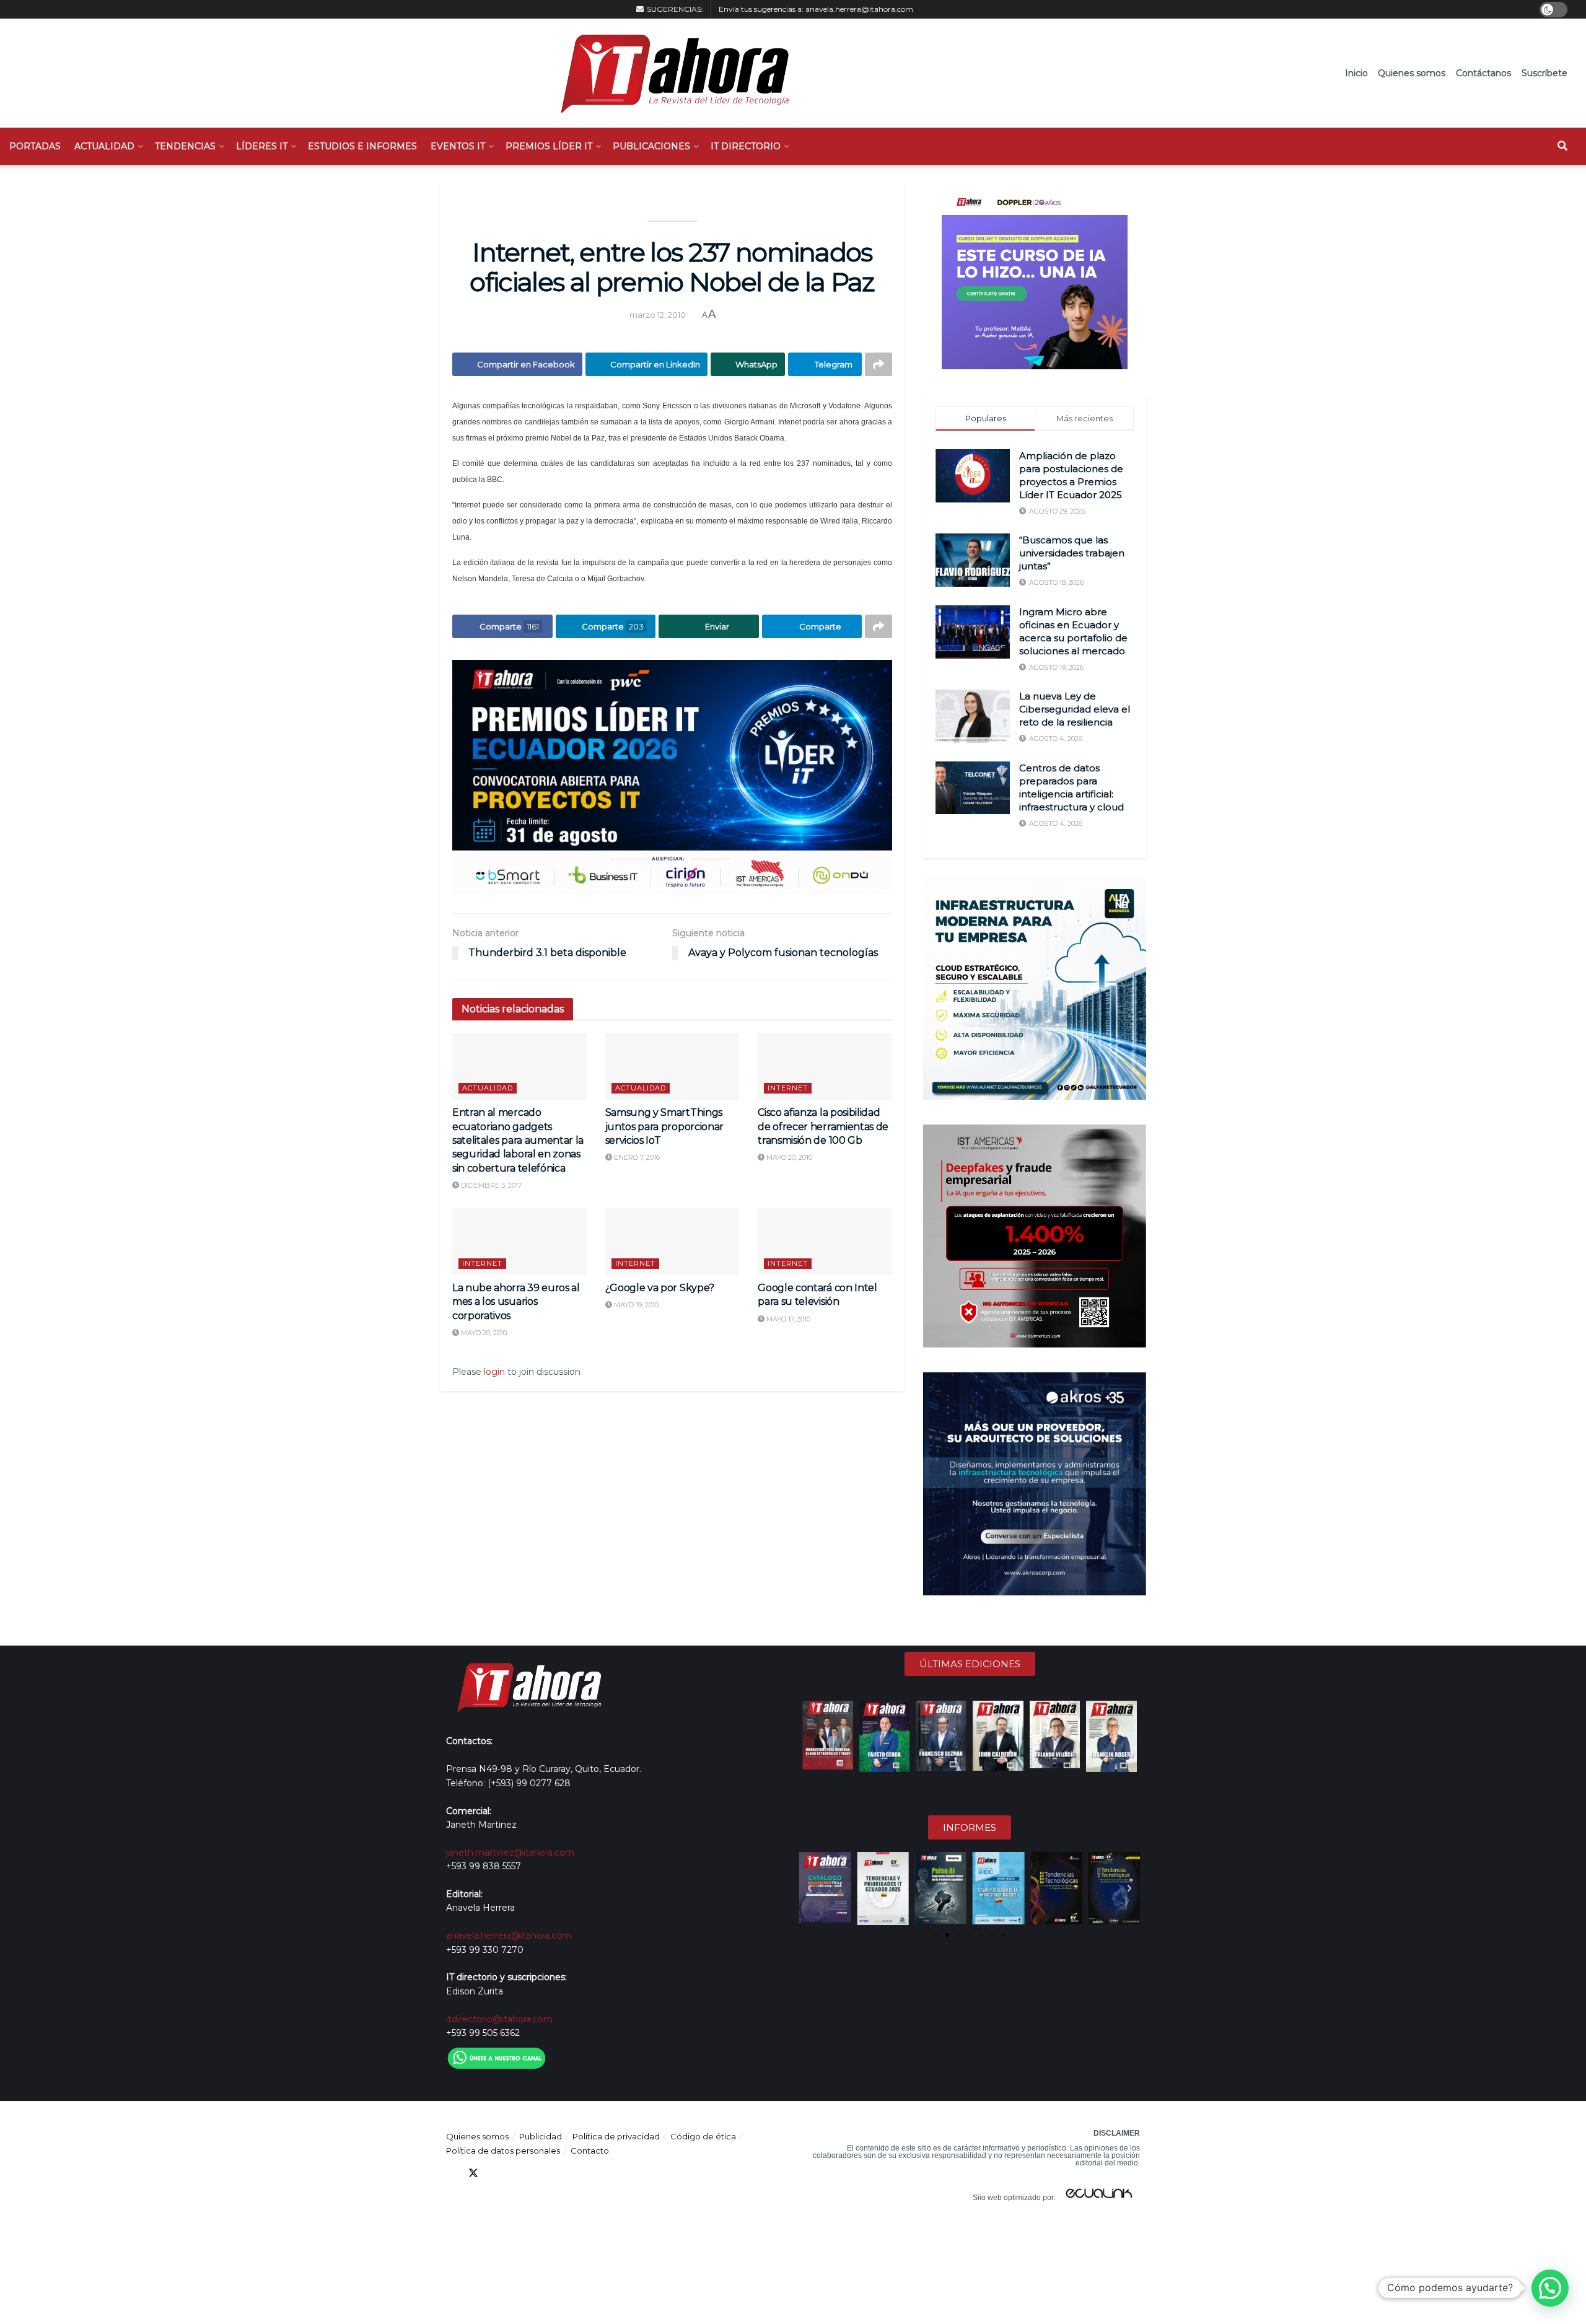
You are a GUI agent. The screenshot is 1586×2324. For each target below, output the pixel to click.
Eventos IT (458, 146)
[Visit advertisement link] (672, 777)
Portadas (35, 146)
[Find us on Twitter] (473, 2173)
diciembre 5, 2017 (490, 1185)
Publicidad (541, 2136)
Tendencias (185, 146)
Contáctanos (1483, 73)
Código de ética (703, 2136)
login (494, 1372)
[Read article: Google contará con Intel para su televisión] (825, 1242)
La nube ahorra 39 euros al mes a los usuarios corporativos (516, 1302)
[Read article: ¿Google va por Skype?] (673, 1242)
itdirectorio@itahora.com (499, 2019)
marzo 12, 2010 (658, 315)
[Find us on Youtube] (518, 2173)
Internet (788, 1088)
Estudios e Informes (362, 146)
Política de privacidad (616, 2136)
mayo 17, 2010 (787, 1319)
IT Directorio (746, 146)
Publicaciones (651, 146)
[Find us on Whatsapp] (563, 2173)
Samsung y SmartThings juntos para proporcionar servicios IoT (664, 1126)
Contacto (590, 2151)
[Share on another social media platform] (878, 364)
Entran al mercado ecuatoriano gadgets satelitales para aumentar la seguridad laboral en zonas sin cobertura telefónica (518, 1140)
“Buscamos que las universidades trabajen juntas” (1072, 553)
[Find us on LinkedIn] (496, 2173)
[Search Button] (1562, 146)
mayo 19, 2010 (635, 1305)
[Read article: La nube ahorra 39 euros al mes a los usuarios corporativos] (519, 1242)
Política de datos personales (503, 2151)
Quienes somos (1412, 73)
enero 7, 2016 (636, 1157)
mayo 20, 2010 (788, 1157)
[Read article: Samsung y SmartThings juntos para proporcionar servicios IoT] (673, 1066)
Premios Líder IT (549, 146)
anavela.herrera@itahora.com (859, 9)
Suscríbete (1544, 73)
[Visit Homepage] (669, 73)
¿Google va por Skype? (660, 1288)
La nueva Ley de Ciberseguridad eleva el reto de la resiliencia (1075, 709)
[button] (810, 1888)
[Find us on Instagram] (540, 2173)
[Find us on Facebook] (451, 2173)
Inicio (1356, 73)
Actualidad (104, 146)
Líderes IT (262, 146)
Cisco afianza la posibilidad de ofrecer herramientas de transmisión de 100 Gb (823, 1126)
